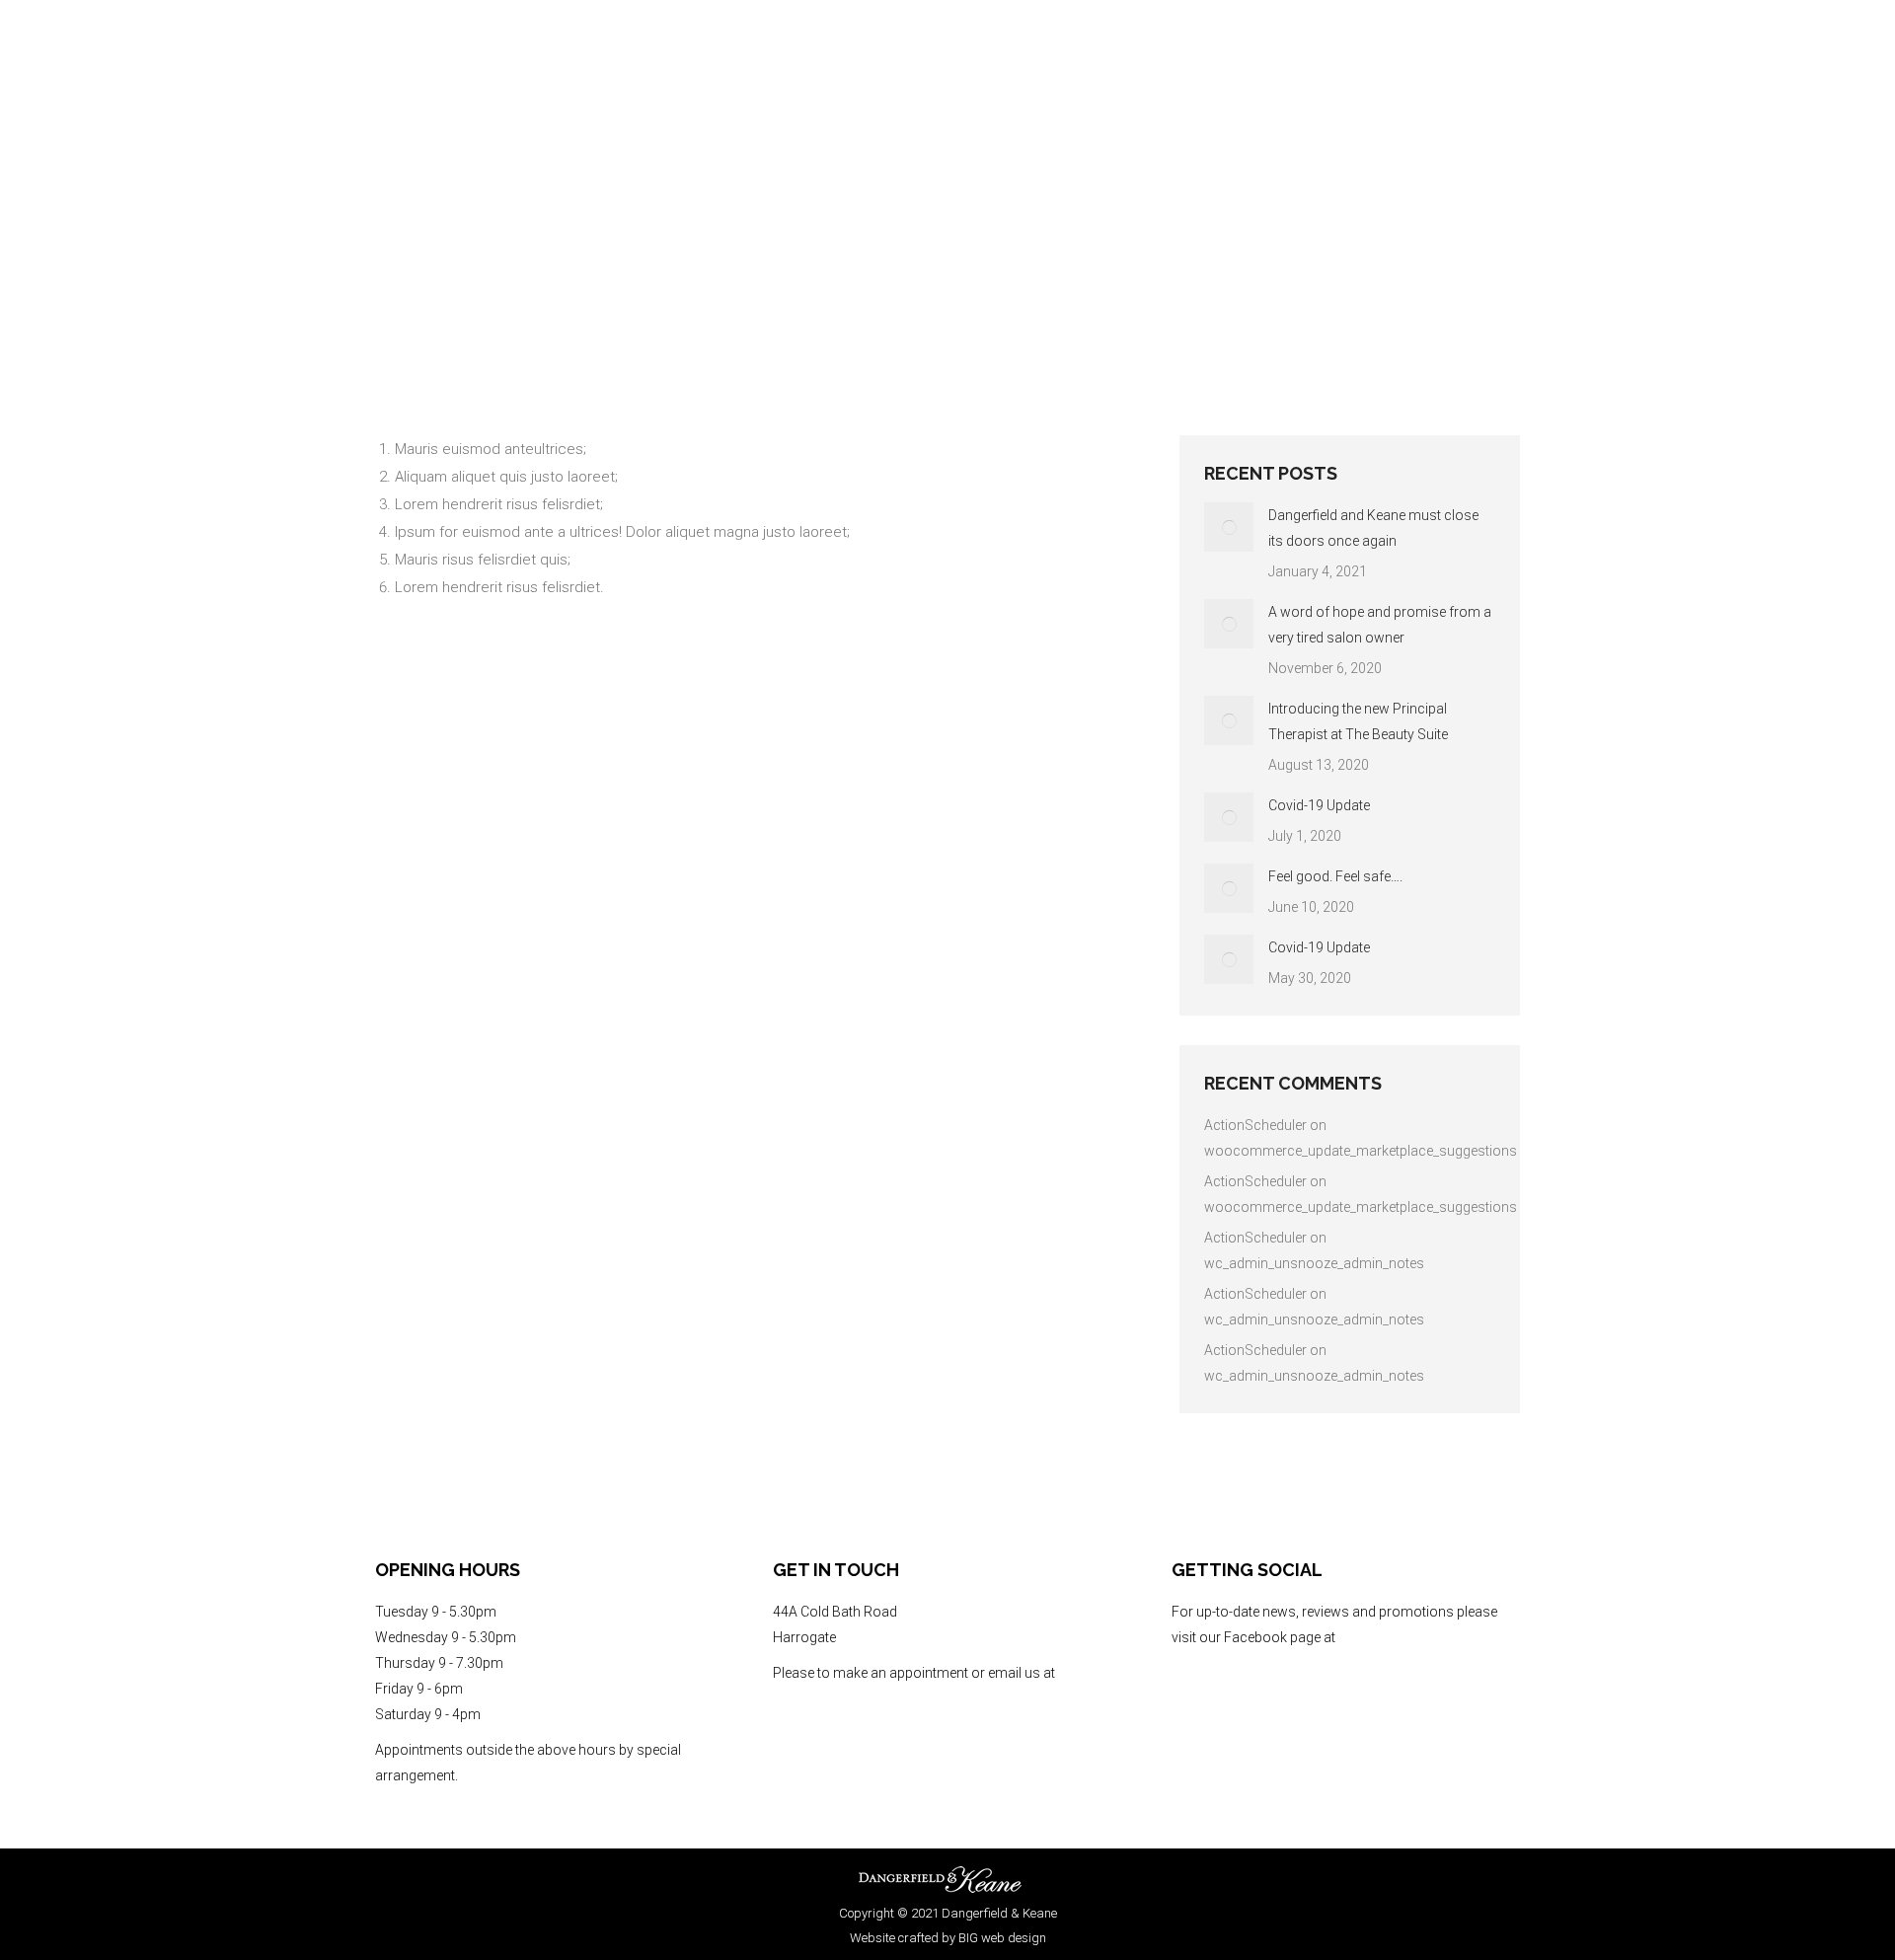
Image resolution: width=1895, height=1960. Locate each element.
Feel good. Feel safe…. (1335, 876)
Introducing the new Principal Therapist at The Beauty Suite (1358, 721)
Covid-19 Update (1319, 805)
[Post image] (1229, 527)
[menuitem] (1405, 99)
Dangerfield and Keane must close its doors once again (1373, 528)
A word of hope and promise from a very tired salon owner (1380, 625)
